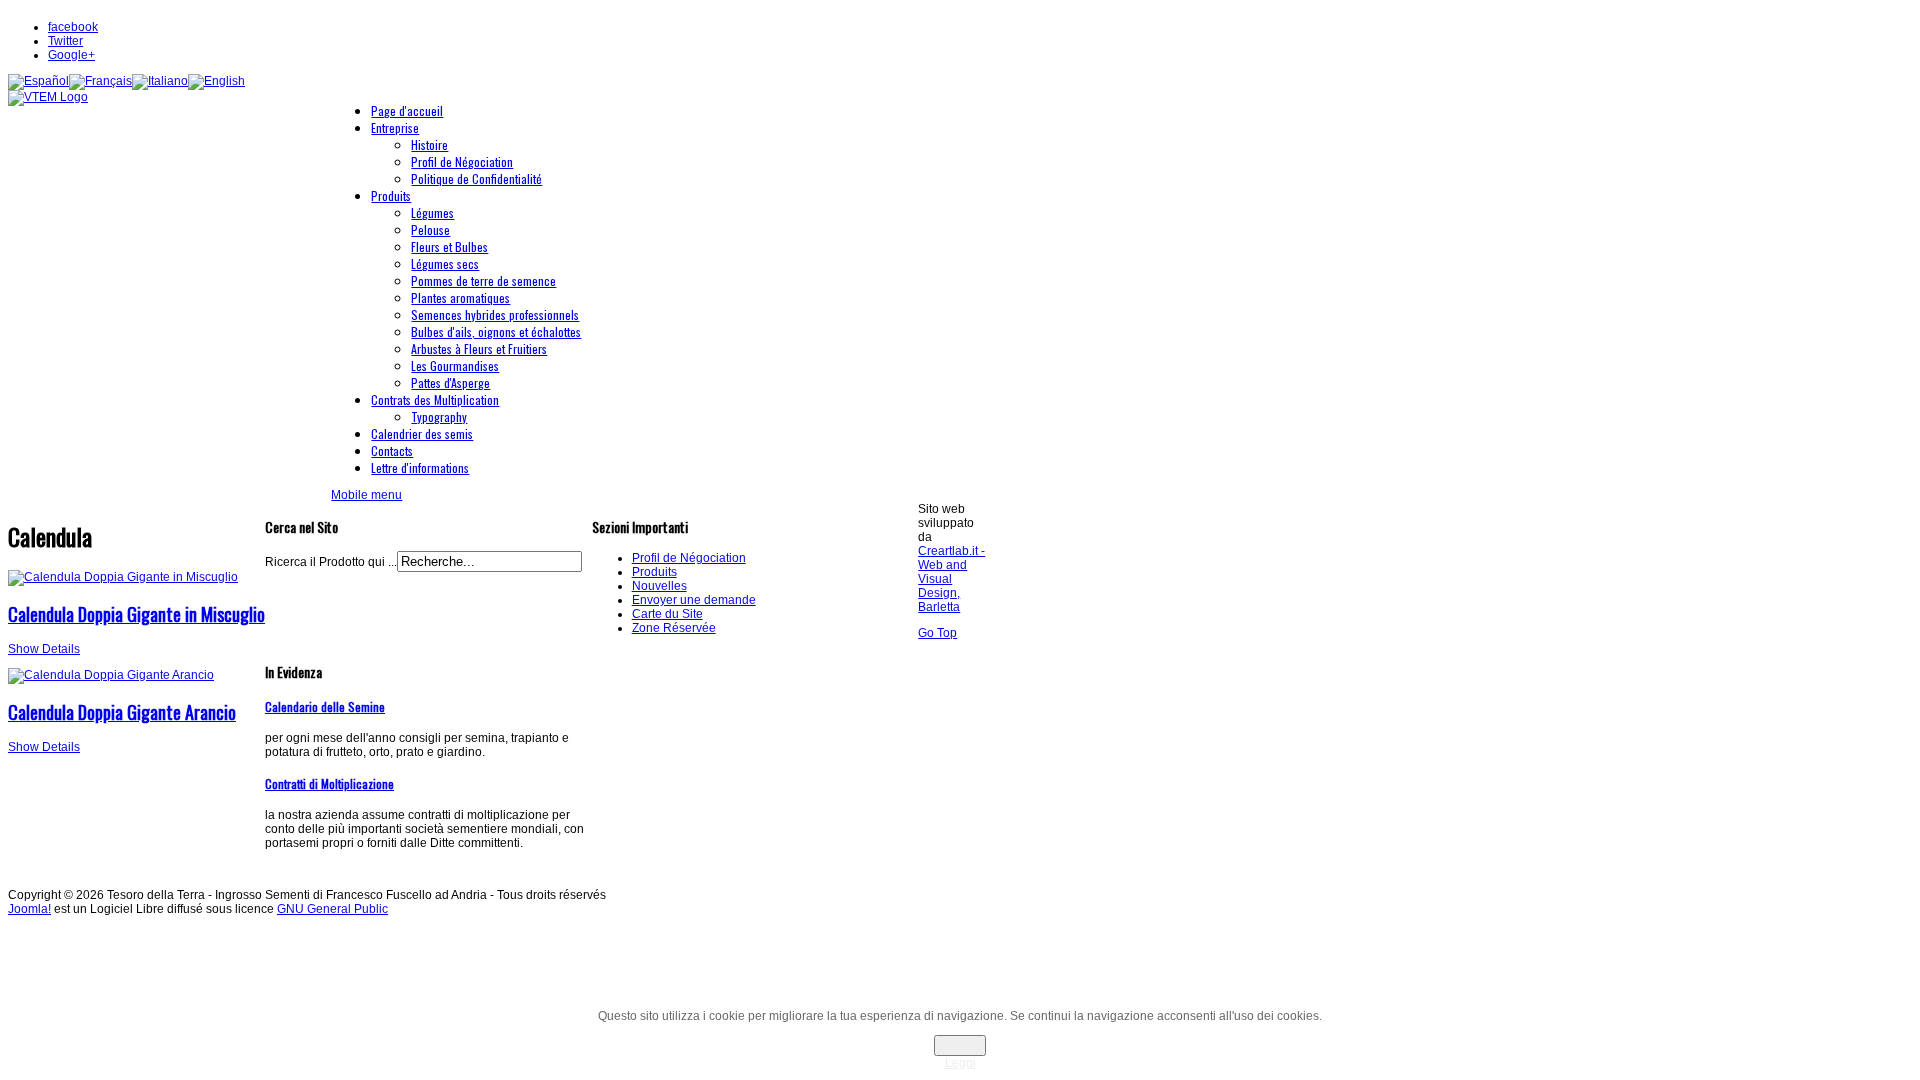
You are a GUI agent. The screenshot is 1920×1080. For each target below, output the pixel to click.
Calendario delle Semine (325, 706)
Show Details (44, 649)
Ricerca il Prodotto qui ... (331, 562)
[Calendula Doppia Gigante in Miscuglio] (123, 577)
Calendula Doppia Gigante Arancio (122, 712)
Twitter (65, 41)
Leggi (960, 1063)
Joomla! (29, 909)
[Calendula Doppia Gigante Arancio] (111, 675)
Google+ (71, 55)
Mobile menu (366, 495)
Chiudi (960, 1045)
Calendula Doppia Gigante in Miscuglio (136, 614)
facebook (73, 27)
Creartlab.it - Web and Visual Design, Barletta (951, 579)
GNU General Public (332, 909)
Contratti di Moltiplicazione (329, 783)
